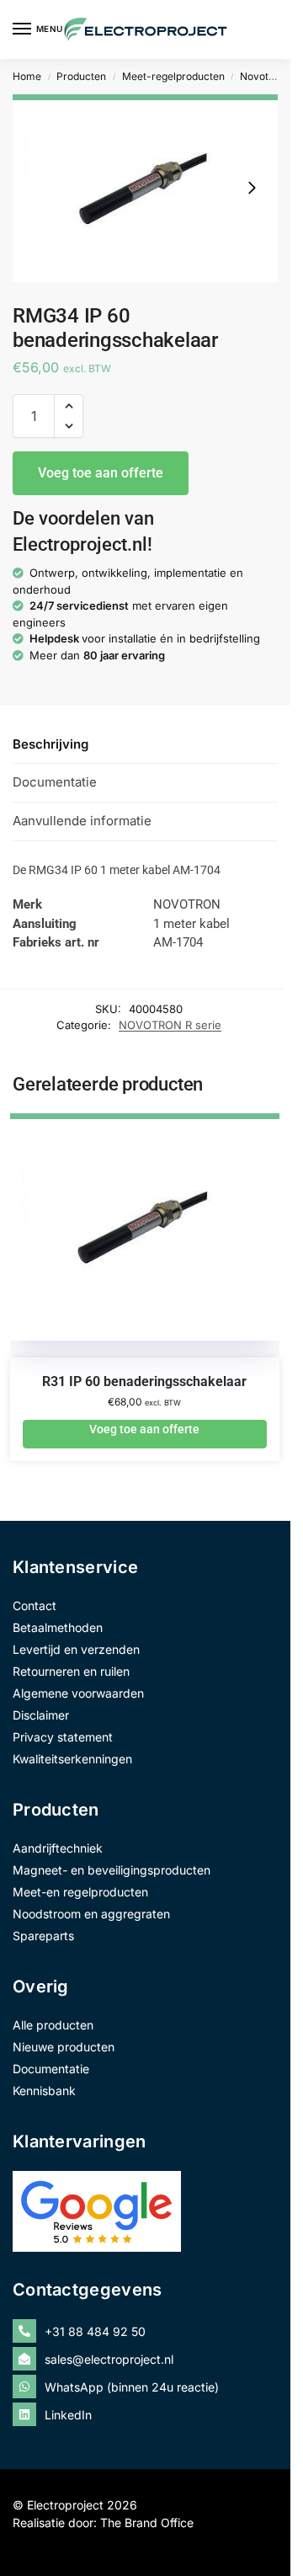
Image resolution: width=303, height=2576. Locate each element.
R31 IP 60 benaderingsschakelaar (144, 1381)
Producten (81, 76)
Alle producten (53, 2025)
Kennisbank (44, 2091)
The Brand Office (147, 2523)
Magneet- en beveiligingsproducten (112, 1870)
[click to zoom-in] (145, 188)
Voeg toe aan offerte (101, 473)
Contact (35, 1605)
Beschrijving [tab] (50, 744)
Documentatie (51, 2069)
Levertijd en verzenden (76, 1649)
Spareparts (43, 1936)
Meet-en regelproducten (80, 1892)
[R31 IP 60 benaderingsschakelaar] (145, 1244)
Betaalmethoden (58, 1627)
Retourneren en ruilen (71, 1671)
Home (27, 76)
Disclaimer (41, 1715)
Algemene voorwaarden (78, 1693)
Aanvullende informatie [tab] (82, 821)
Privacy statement (63, 1737)
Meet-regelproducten (173, 76)
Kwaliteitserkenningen (72, 1759)
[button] (69, 406)
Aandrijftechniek (58, 1848)
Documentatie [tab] (55, 782)
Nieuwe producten (64, 2047)
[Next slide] (252, 188)
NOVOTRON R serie (170, 1025)
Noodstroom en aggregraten (91, 1914)
